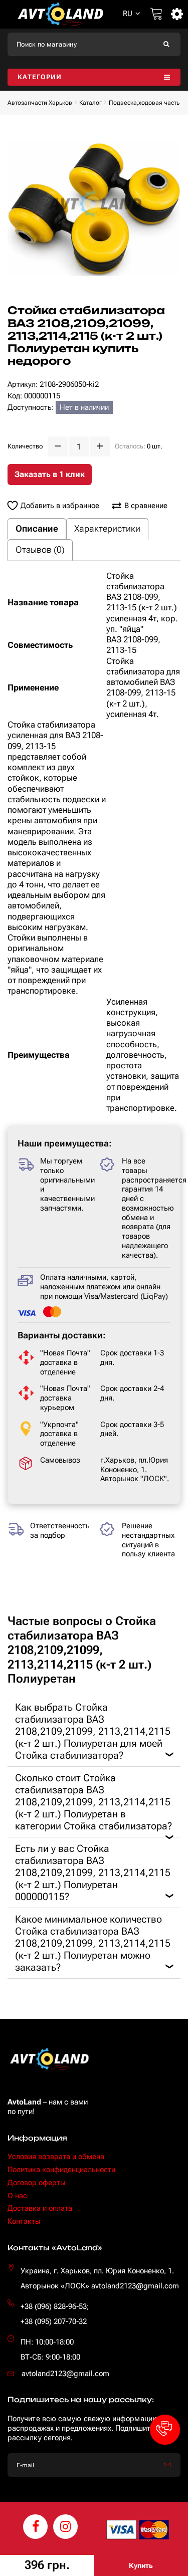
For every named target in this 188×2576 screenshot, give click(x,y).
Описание (37, 528)
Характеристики (107, 528)
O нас (17, 2196)
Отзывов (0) (40, 549)
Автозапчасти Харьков (40, 103)
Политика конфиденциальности (61, 2170)
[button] (165, 2430)
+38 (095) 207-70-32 (54, 2321)
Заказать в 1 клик (50, 474)
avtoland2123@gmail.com (65, 2374)
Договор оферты (37, 2183)
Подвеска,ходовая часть (144, 103)
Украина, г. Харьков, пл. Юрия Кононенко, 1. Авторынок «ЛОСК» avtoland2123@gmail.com (100, 2278)
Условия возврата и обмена (56, 2157)
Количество (25, 446)
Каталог (90, 103)
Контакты (24, 2221)
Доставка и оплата (40, 2208)
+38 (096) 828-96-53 (54, 2306)
